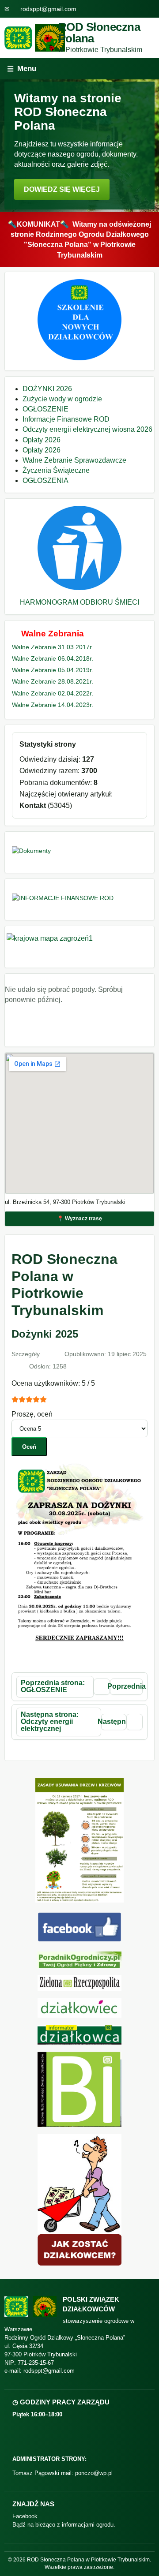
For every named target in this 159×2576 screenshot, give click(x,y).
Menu (22, 69)
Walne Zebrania (53, 634)
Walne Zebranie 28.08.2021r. (53, 681)
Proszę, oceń (32, 1414)
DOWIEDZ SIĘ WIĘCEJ (62, 189)
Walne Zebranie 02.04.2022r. (53, 693)
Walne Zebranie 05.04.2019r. (53, 670)
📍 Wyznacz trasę (79, 1219)
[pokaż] (79, 358)
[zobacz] (79, 1960)
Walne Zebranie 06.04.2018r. (53, 658)
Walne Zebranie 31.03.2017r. (53, 647)
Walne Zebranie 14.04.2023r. (53, 705)
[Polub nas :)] (79, 1939)
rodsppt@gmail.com (48, 9)
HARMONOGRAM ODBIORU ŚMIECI (79, 602)
